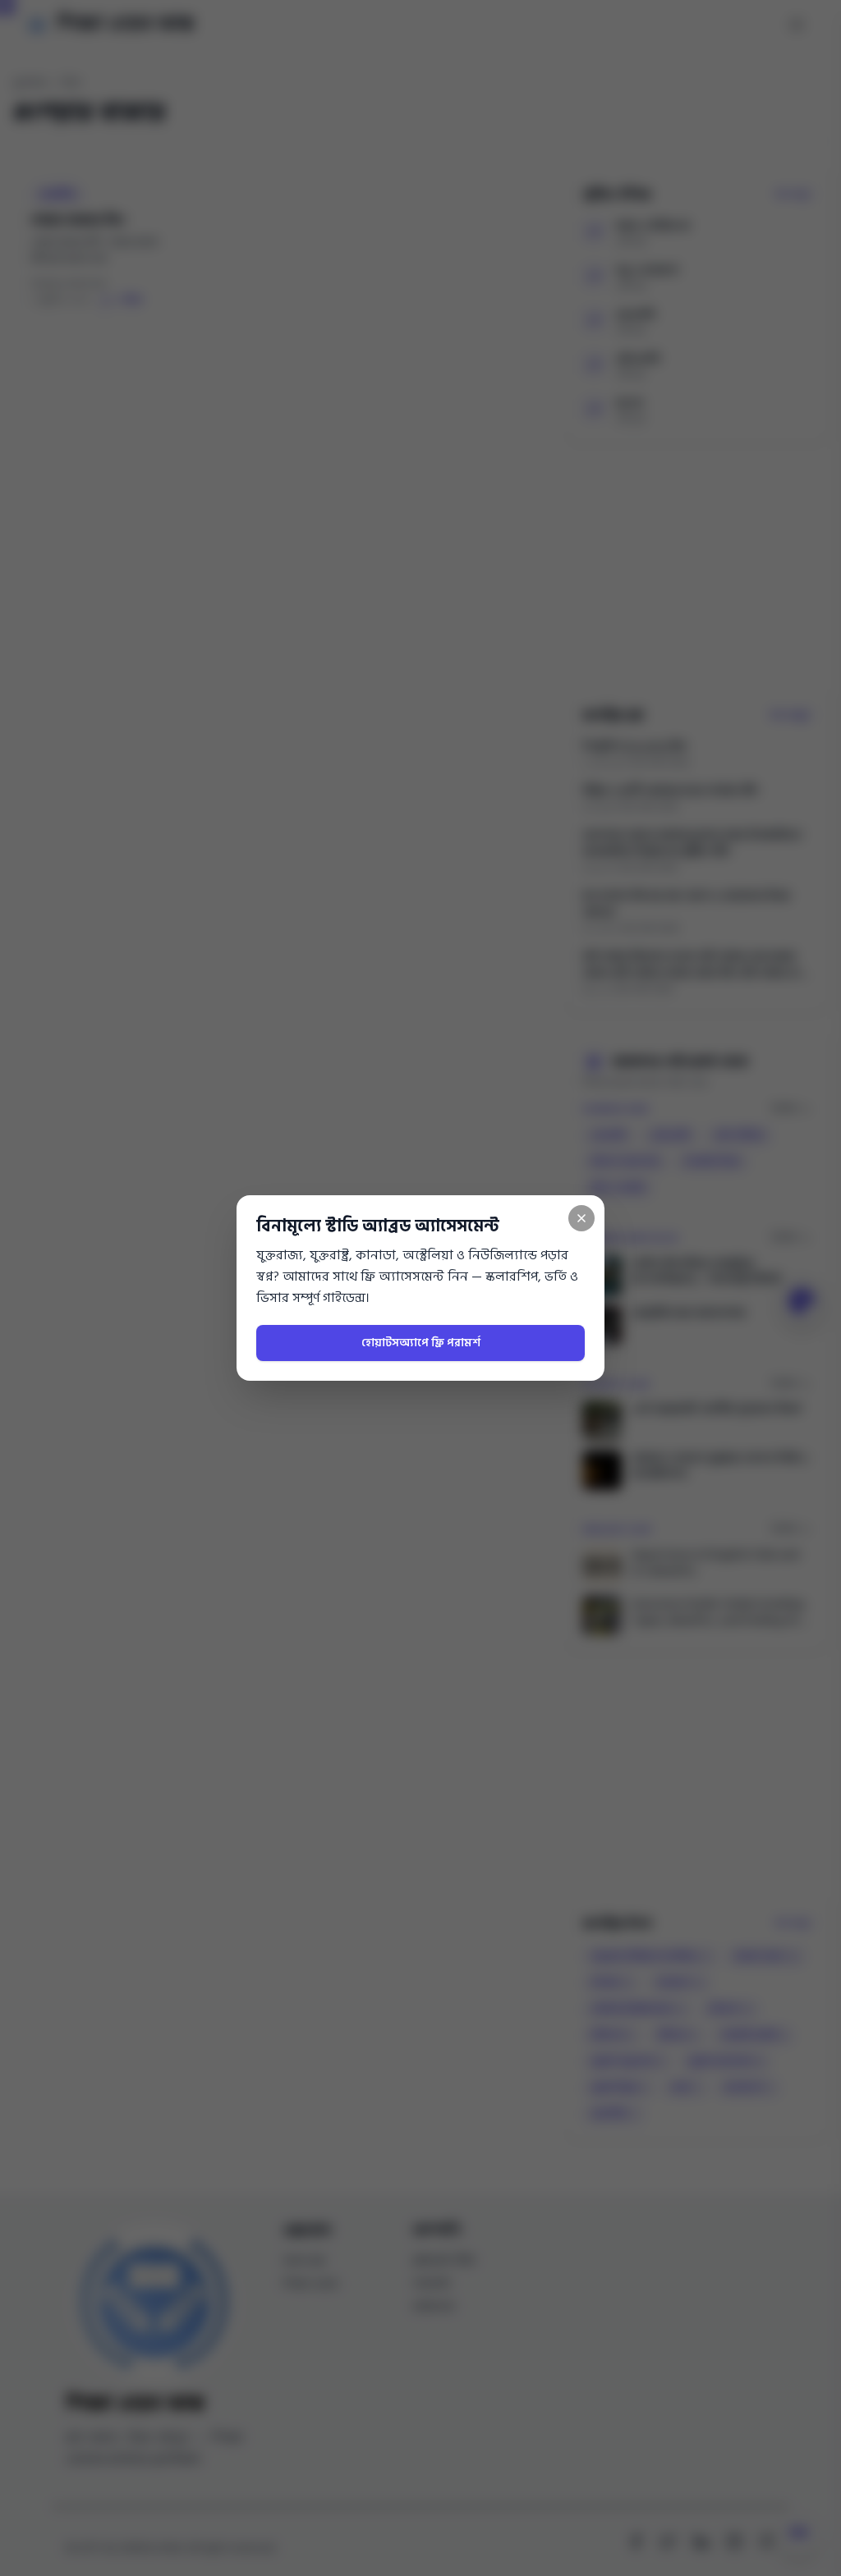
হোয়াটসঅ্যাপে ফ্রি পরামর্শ (421, 1343)
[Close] (581, 1218)
